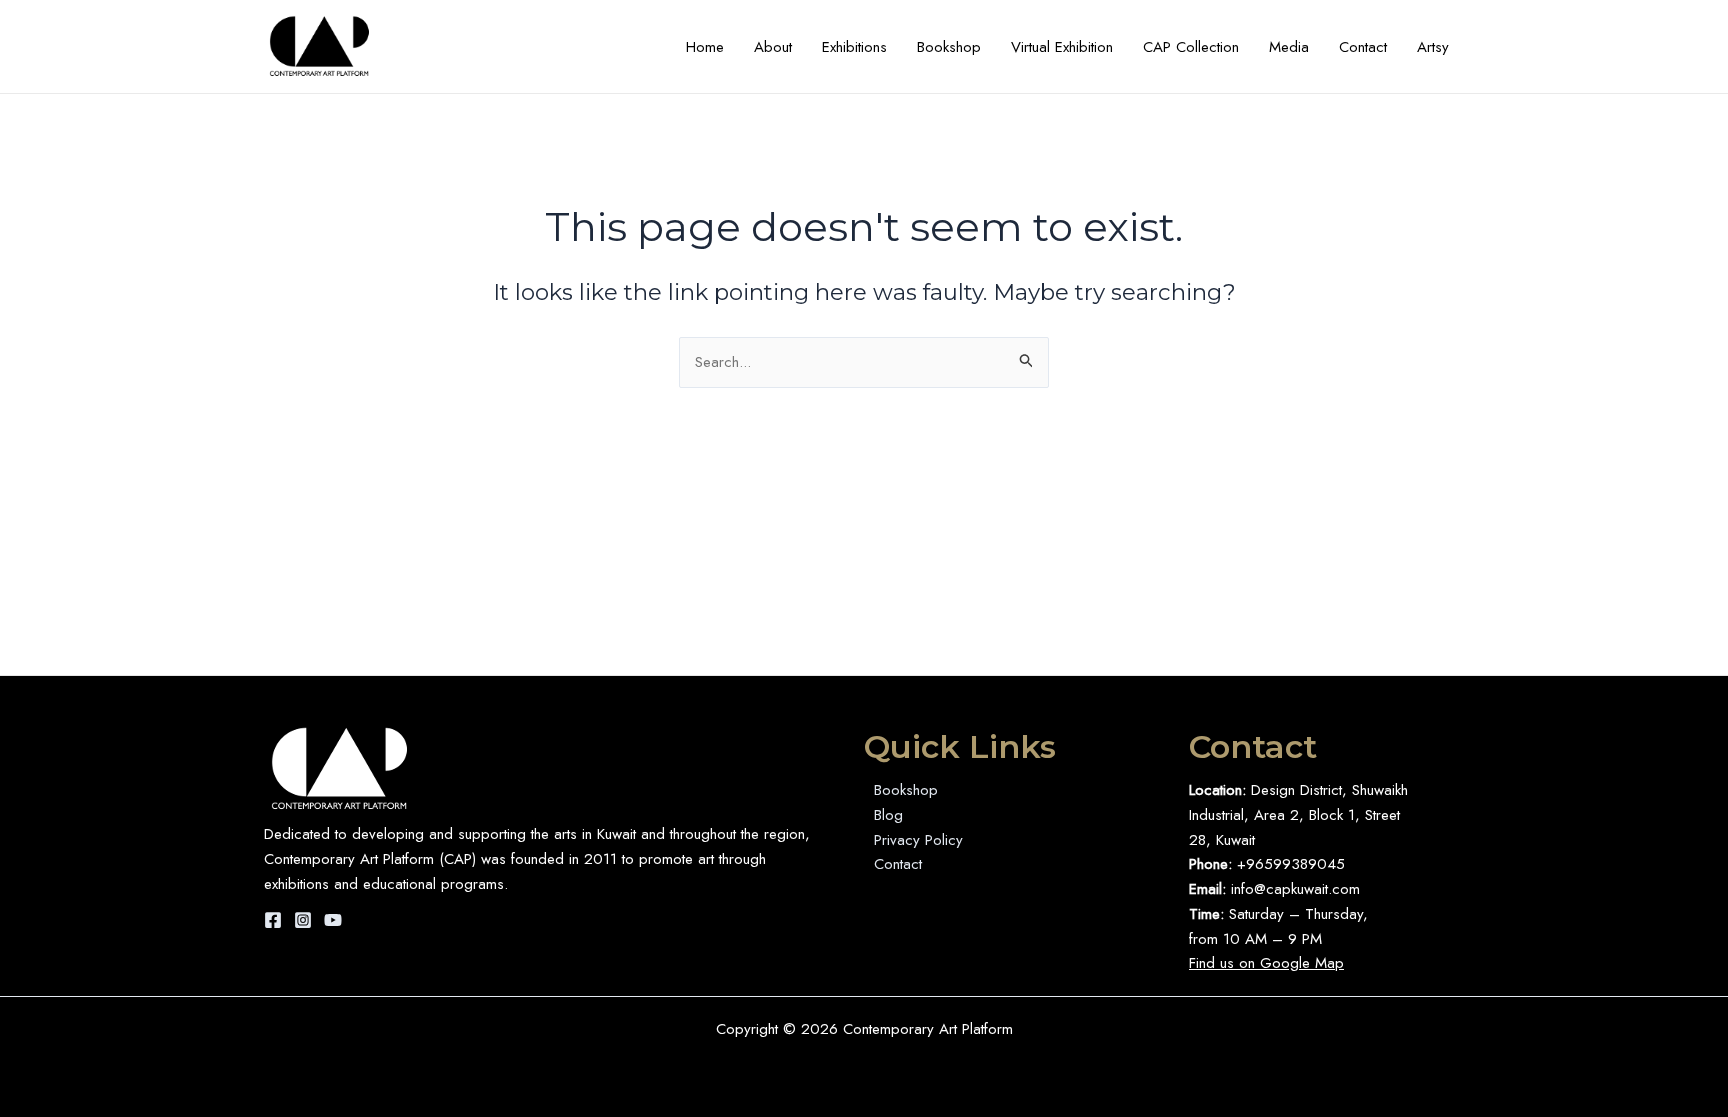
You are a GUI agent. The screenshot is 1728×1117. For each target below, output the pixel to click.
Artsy (1433, 47)
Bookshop (949, 47)
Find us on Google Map (1266, 963)
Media (1289, 47)
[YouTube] (333, 920)
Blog (888, 815)
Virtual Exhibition (1062, 47)
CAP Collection (1191, 47)
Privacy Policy (918, 840)
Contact (1363, 47)
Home (705, 47)
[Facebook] (273, 920)
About (773, 47)
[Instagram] (303, 920)
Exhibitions (854, 47)
